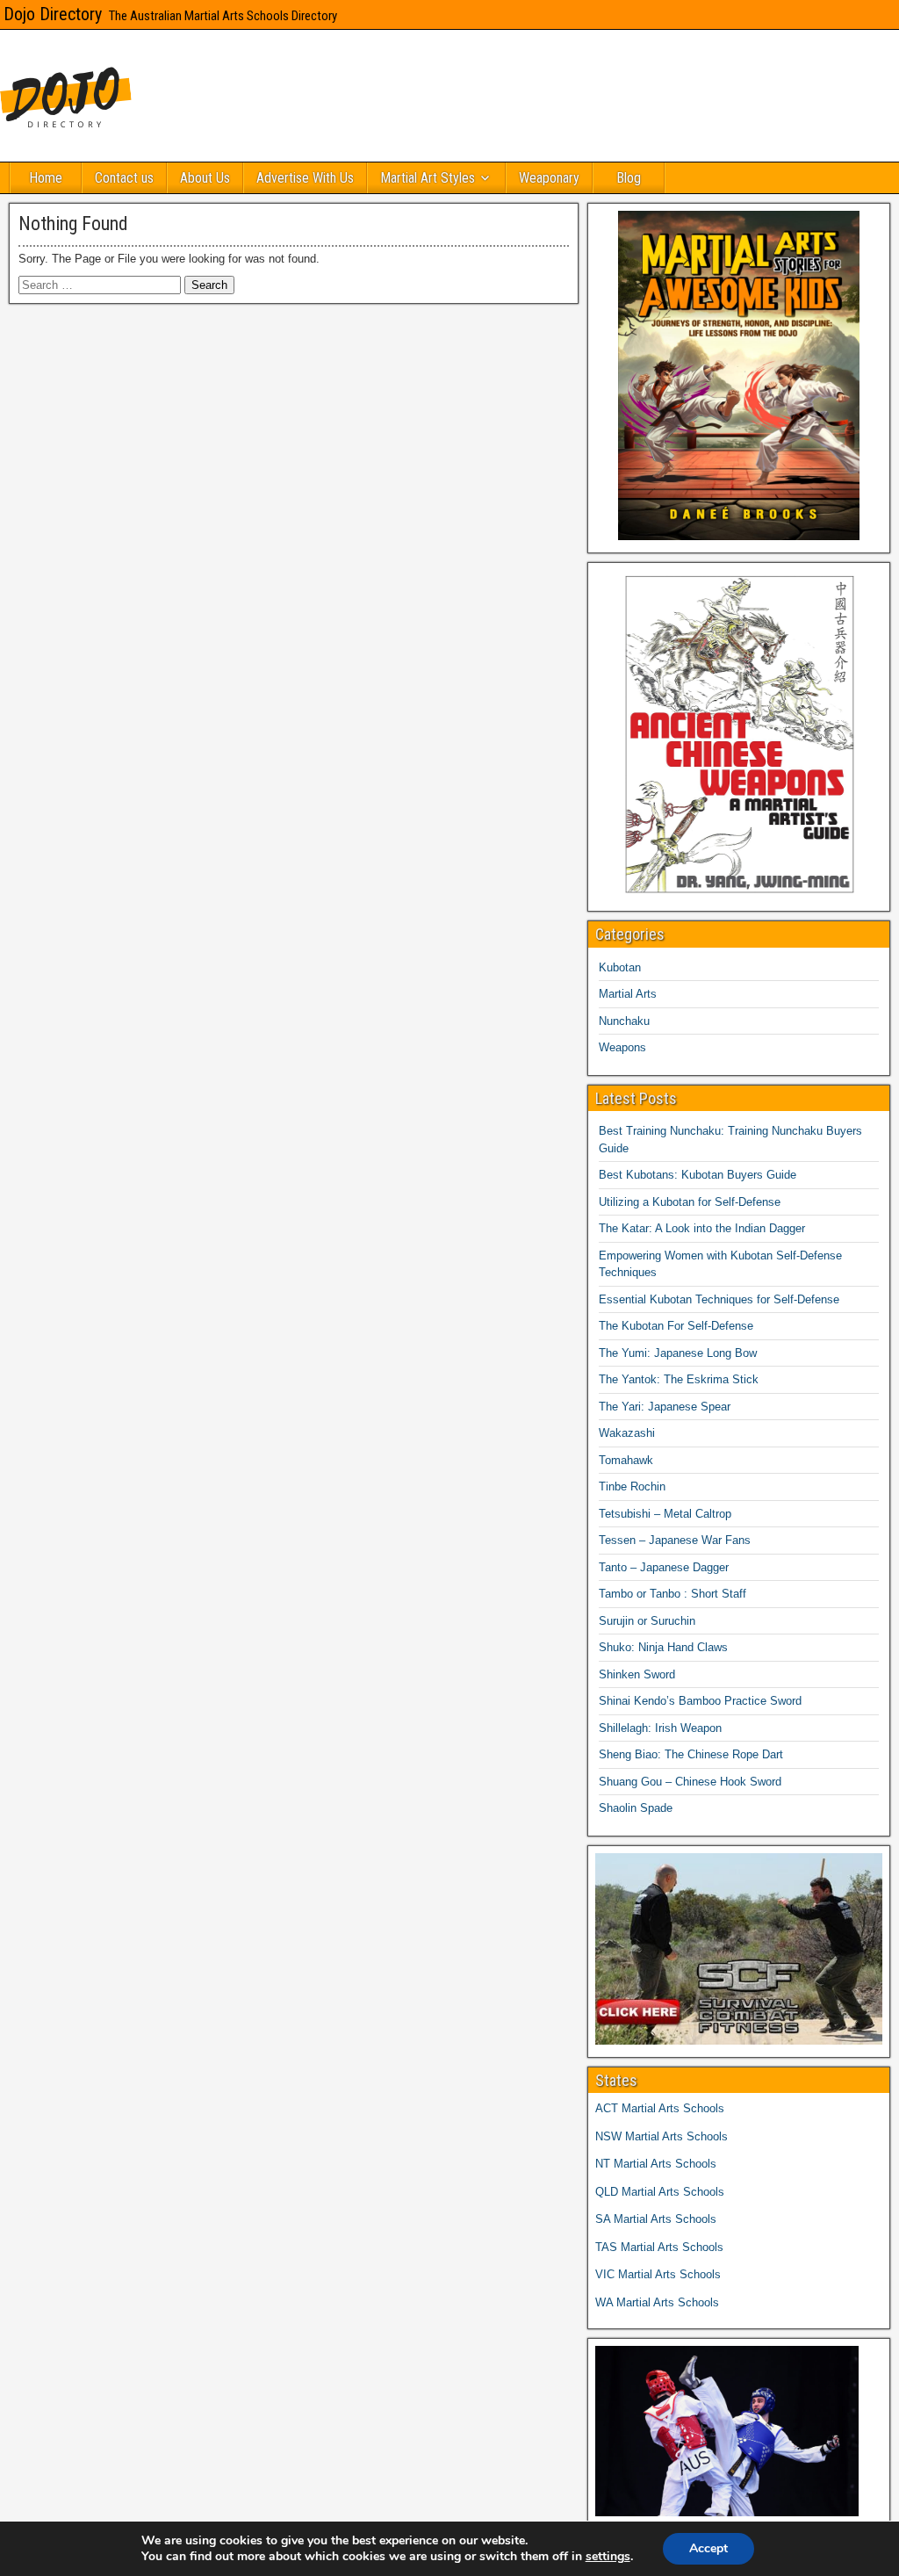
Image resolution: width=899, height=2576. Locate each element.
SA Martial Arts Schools (656, 2219)
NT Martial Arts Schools (656, 2164)
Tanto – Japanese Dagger (664, 1567)
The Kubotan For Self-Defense (676, 1326)
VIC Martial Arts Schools (658, 2274)
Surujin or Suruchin (647, 1621)
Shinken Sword (637, 1674)
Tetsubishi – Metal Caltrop (665, 1514)
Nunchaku (624, 1021)
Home (46, 178)
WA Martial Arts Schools (657, 2302)
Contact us (124, 178)
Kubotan (620, 967)
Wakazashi (627, 1433)
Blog (629, 178)
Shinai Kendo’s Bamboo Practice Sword (700, 1701)
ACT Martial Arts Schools (660, 2108)
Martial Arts (628, 994)
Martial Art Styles (428, 178)
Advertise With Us (305, 178)
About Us (205, 178)
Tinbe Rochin (632, 1486)
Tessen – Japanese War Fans (675, 1540)
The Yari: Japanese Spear (665, 1407)
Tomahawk (626, 1460)
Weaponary (549, 178)
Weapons (622, 1047)
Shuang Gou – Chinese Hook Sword (690, 1782)
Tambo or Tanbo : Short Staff (672, 1594)
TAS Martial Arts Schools (659, 2247)
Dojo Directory (53, 14)
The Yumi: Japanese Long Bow (678, 1353)
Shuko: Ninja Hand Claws (663, 1647)
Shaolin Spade (636, 1808)
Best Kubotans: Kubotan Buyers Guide (698, 1175)
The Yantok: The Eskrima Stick (679, 1379)
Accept (708, 2548)
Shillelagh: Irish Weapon (660, 1728)
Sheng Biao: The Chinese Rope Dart (691, 1754)
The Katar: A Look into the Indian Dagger (702, 1228)
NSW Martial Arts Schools (662, 2136)
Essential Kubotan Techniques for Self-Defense (719, 1299)
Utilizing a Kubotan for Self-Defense (690, 1202)
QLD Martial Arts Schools (660, 2192)
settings (608, 2557)
